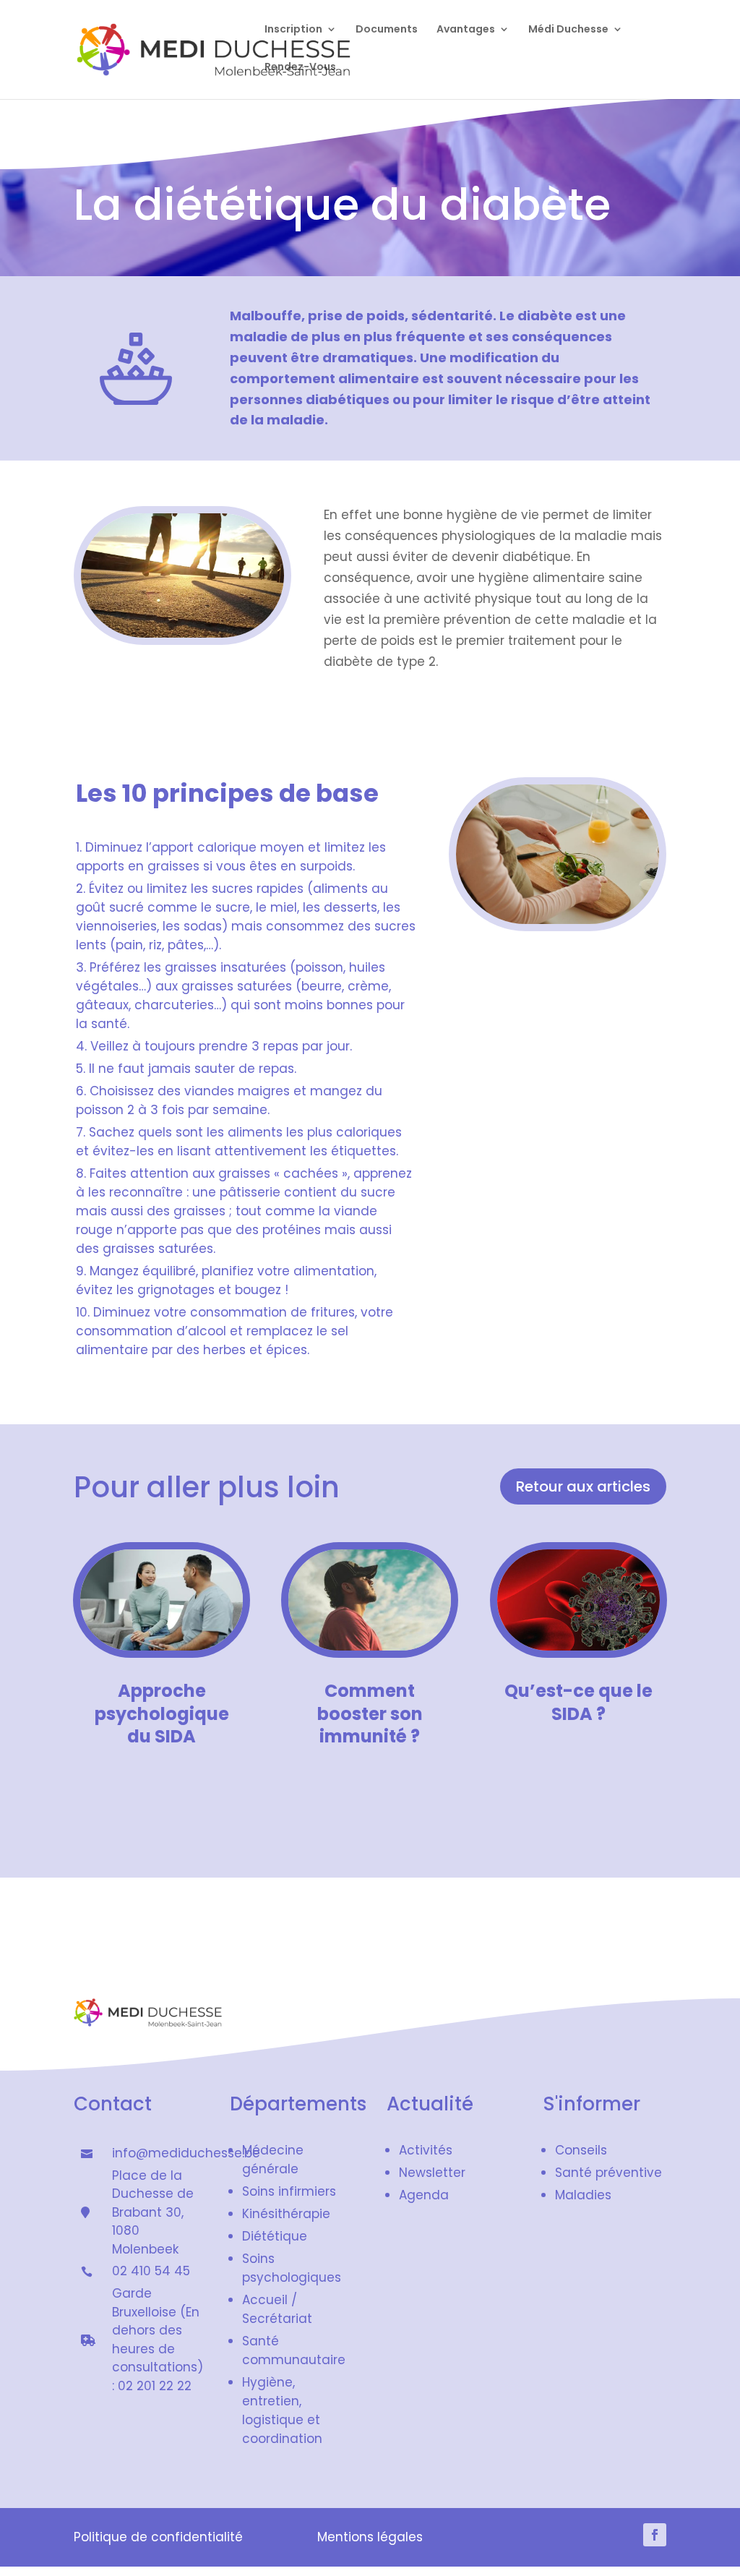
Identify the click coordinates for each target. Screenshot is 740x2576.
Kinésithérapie (286, 2214)
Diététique (275, 2236)
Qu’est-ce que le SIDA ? (578, 1702)
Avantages (466, 30)
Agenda (424, 2195)
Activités (426, 2150)
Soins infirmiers (289, 2191)
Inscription (293, 30)
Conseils (581, 2150)
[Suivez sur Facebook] (655, 2535)
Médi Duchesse (568, 30)
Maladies (583, 2195)
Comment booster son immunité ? (370, 1713)
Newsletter (432, 2173)
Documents (387, 30)
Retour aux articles (583, 1486)
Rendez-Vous (300, 68)
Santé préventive (608, 2173)
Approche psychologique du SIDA (162, 1713)
